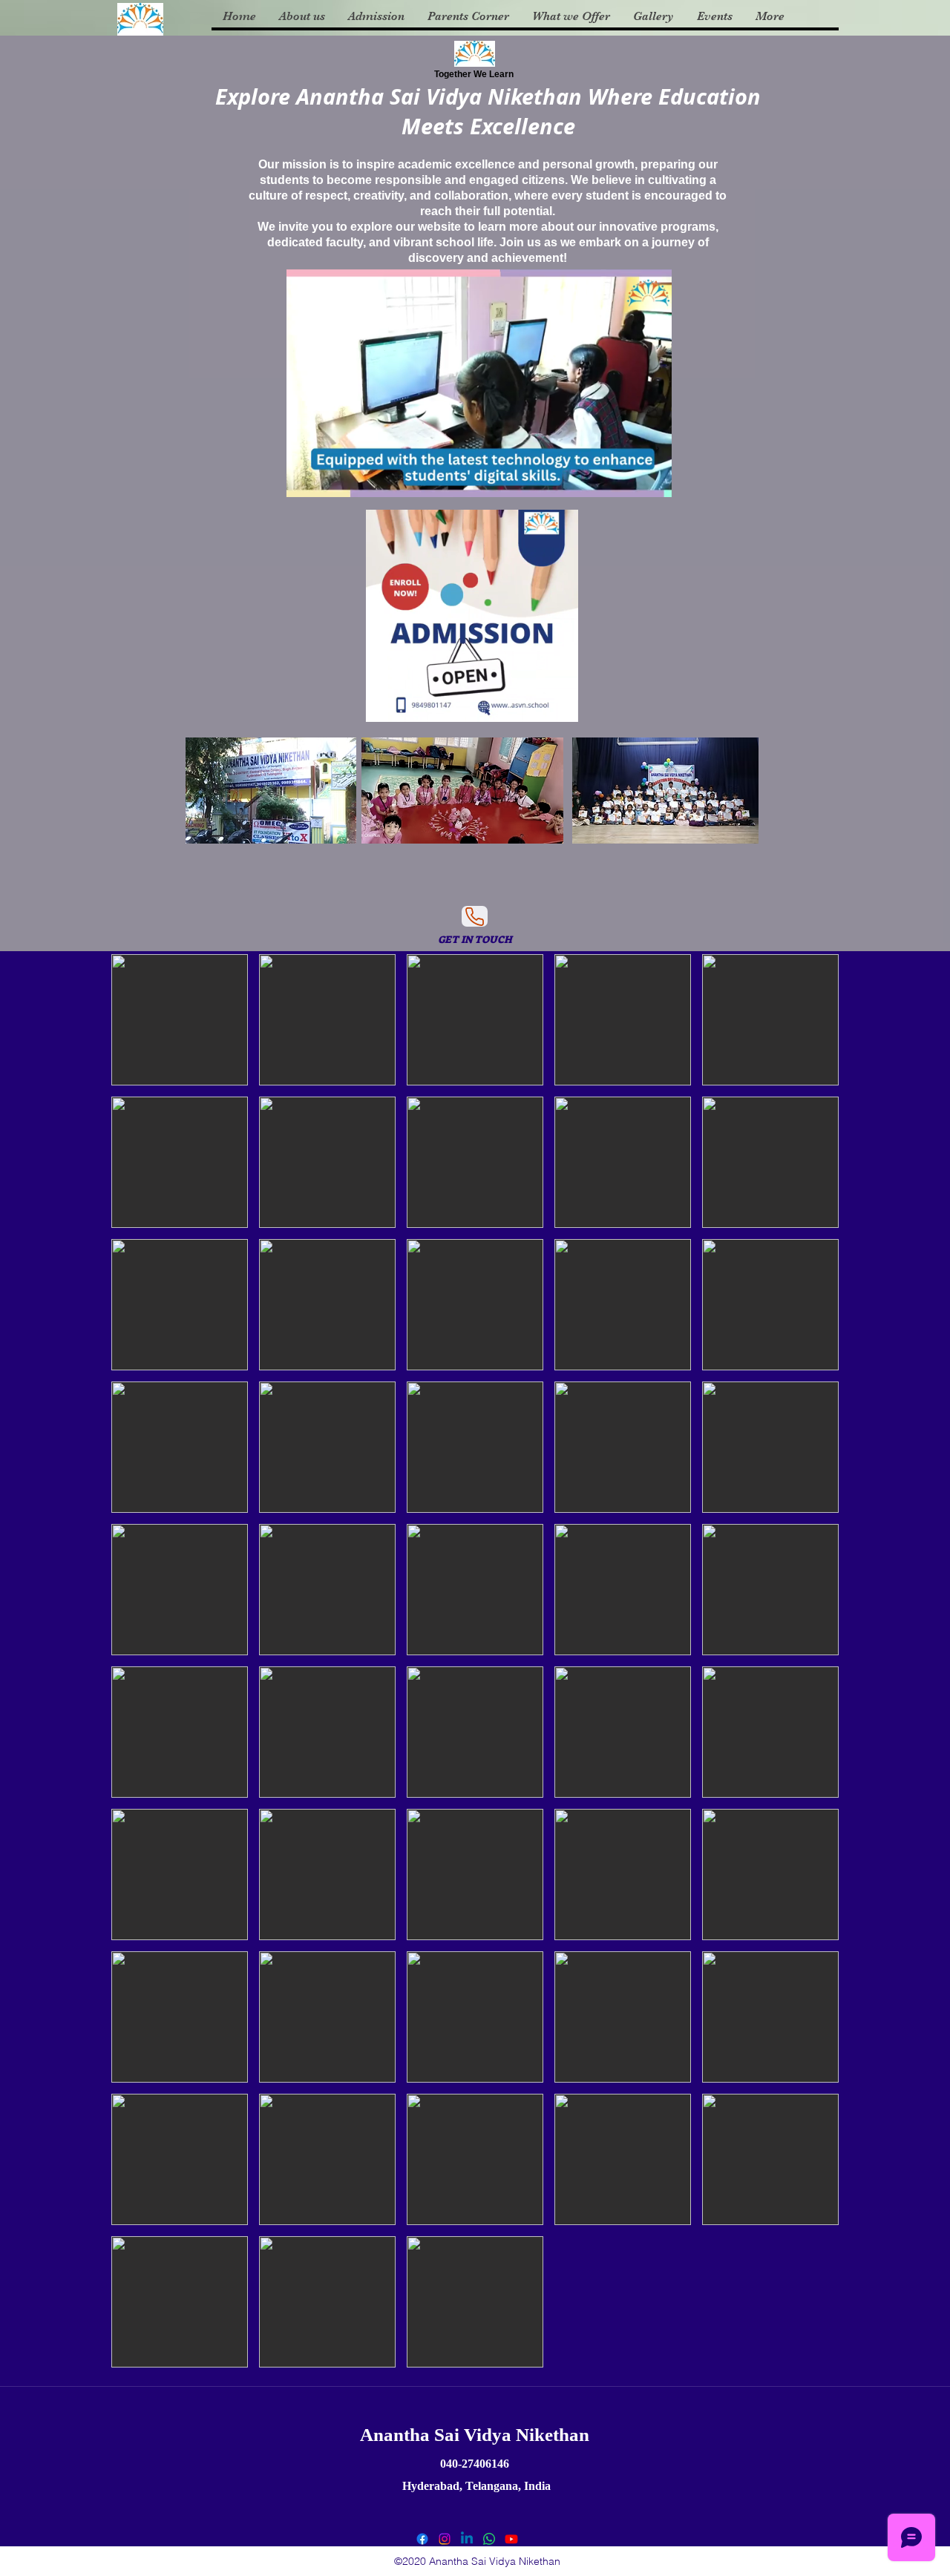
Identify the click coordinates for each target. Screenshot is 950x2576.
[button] (653, 481)
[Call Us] (475, 916)
